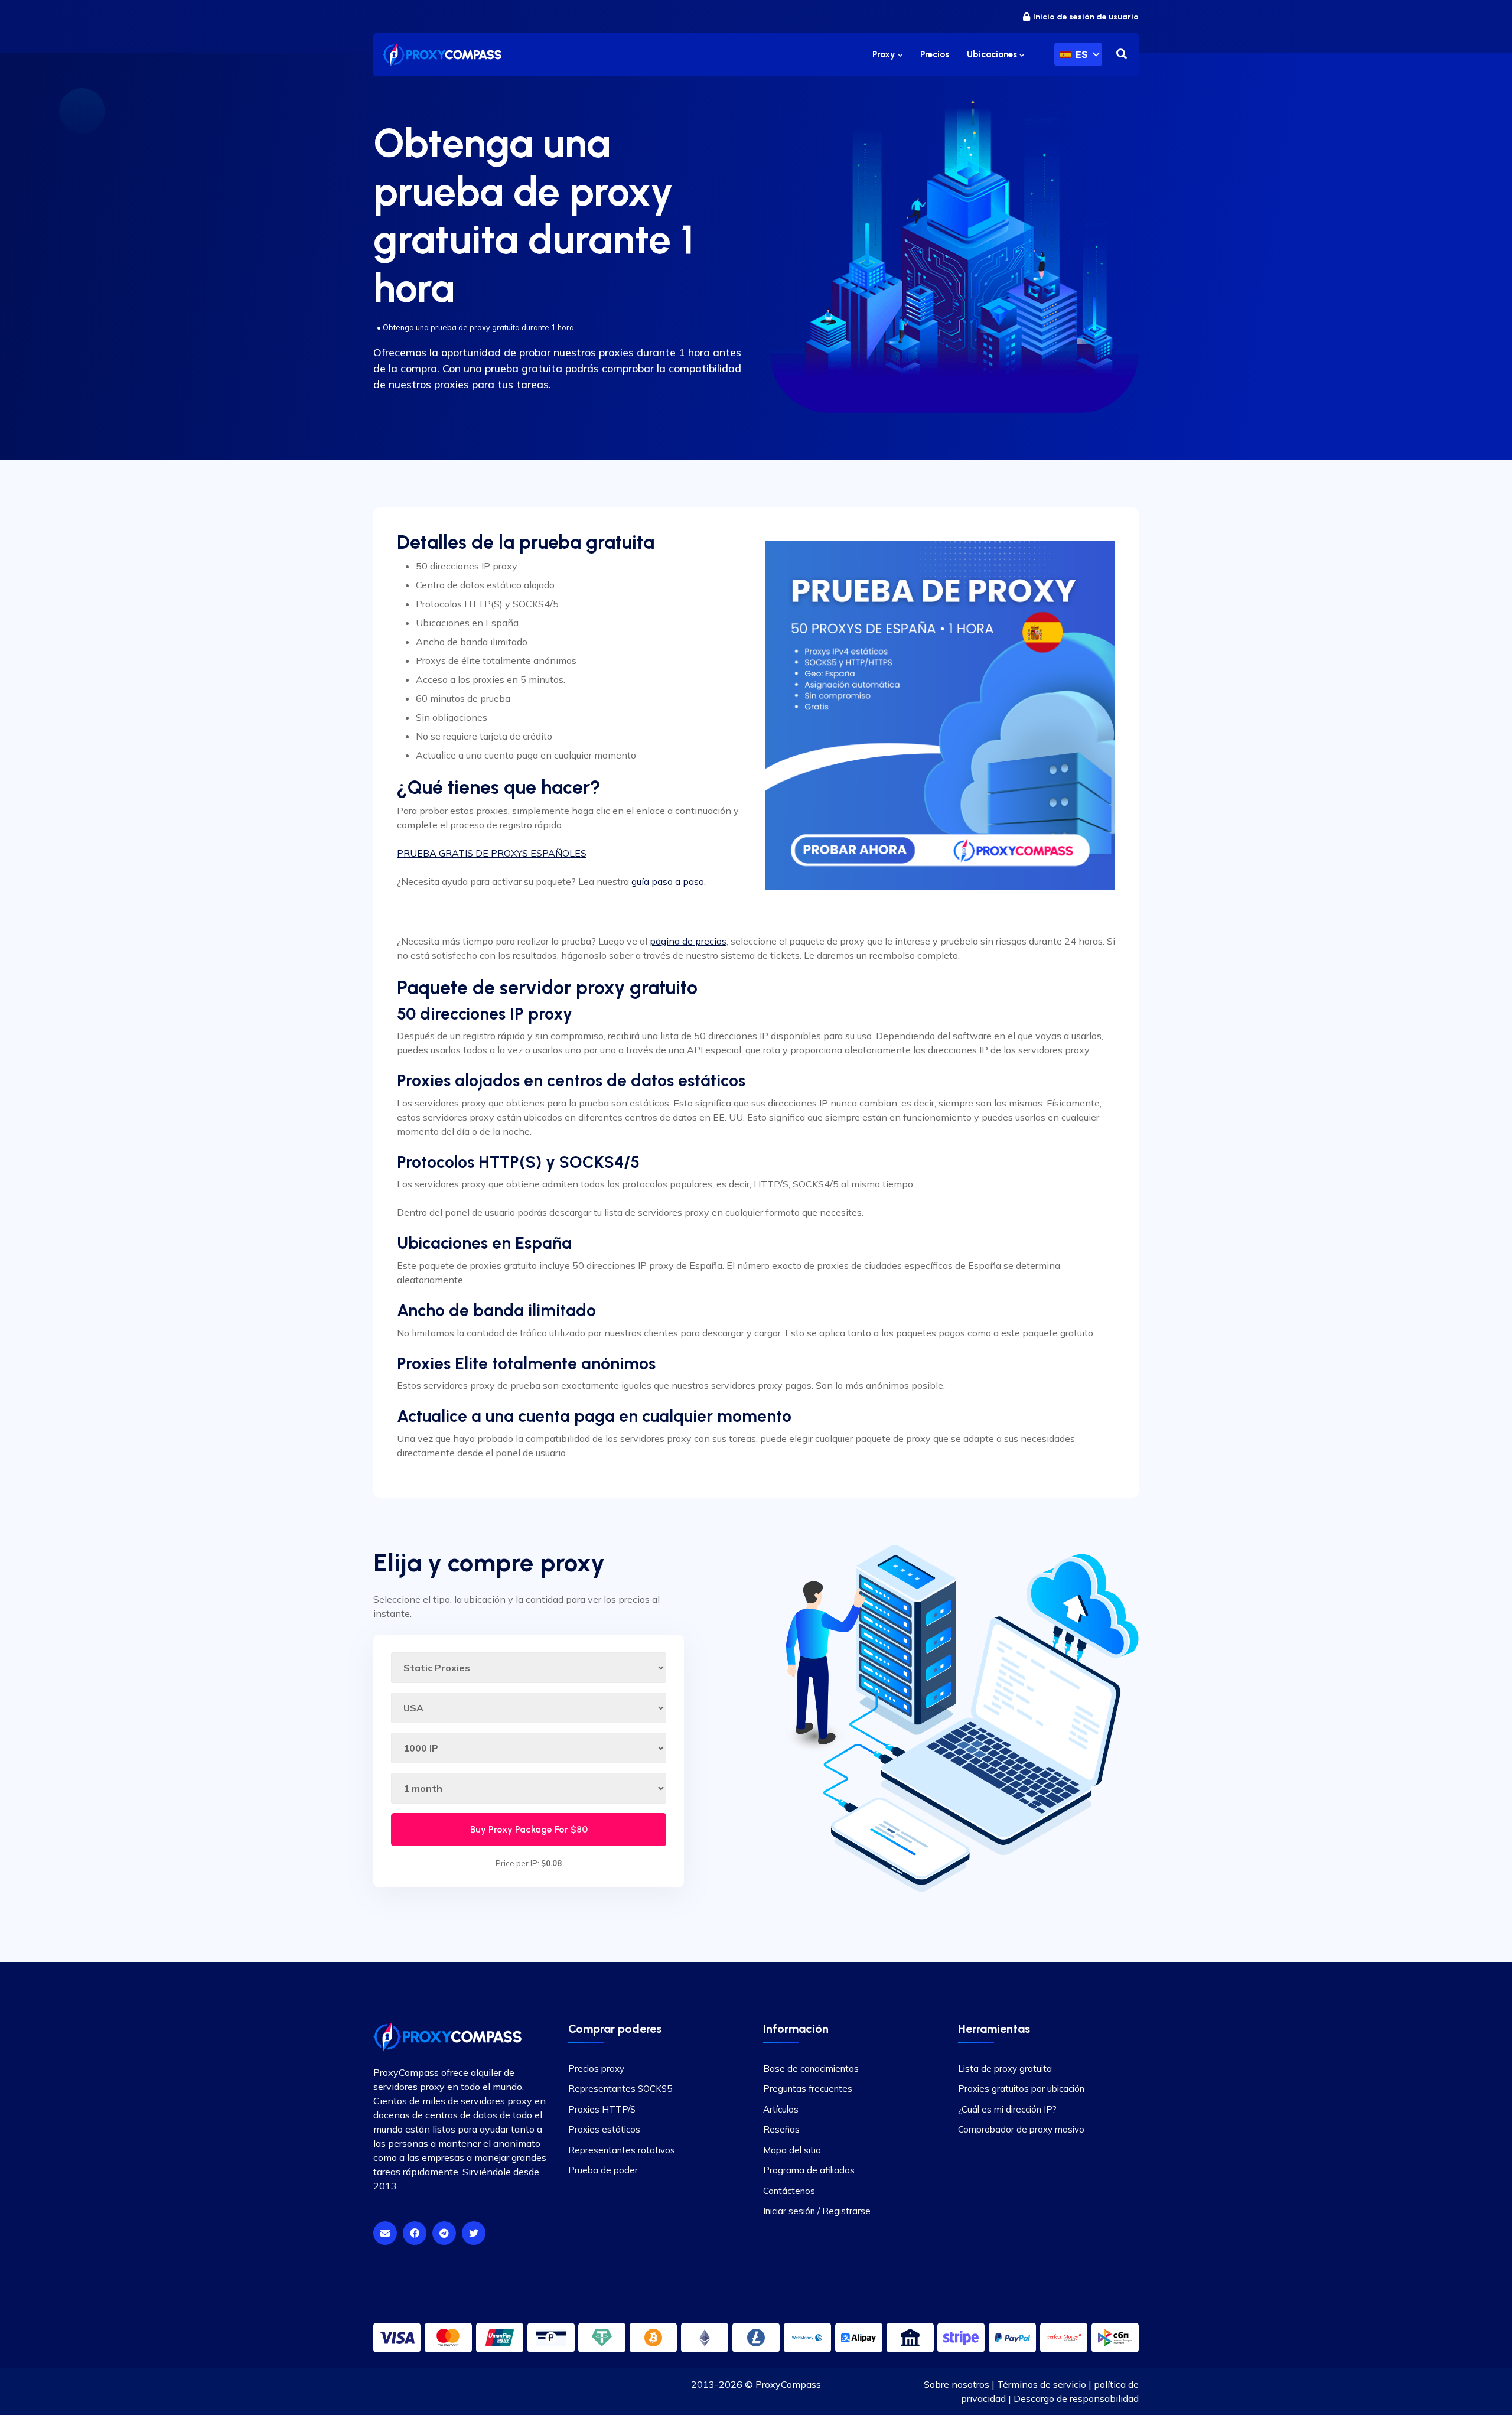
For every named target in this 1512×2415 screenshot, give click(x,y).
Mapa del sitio (792, 2150)
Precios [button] (935, 54)
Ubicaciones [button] (993, 54)
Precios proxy (596, 2069)
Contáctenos (789, 2191)
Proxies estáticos (604, 2129)
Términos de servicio (1042, 2384)
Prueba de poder (603, 2170)
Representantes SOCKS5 (620, 2089)
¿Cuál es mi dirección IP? (1007, 2109)
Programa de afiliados (809, 2170)
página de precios (688, 941)
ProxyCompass (788, 2384)
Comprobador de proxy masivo (1021, 2129)
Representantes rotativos (622, 2150)
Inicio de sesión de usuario (1086, 17)
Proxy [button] (885, 54)
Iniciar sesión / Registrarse (817, 2211)
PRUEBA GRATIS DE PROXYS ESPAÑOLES (492, 853)
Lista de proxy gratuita (1005, 2069)
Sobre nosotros (957, 2384)
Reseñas (781, 2129)
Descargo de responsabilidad (1076, 2398)
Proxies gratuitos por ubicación (1021, 2089)
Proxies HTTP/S (602, 2109)
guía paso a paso (668, 881)
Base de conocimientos (811, 2069)
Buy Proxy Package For (529, 1829)
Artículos (781, 2109)
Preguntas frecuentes (808, 2089)
